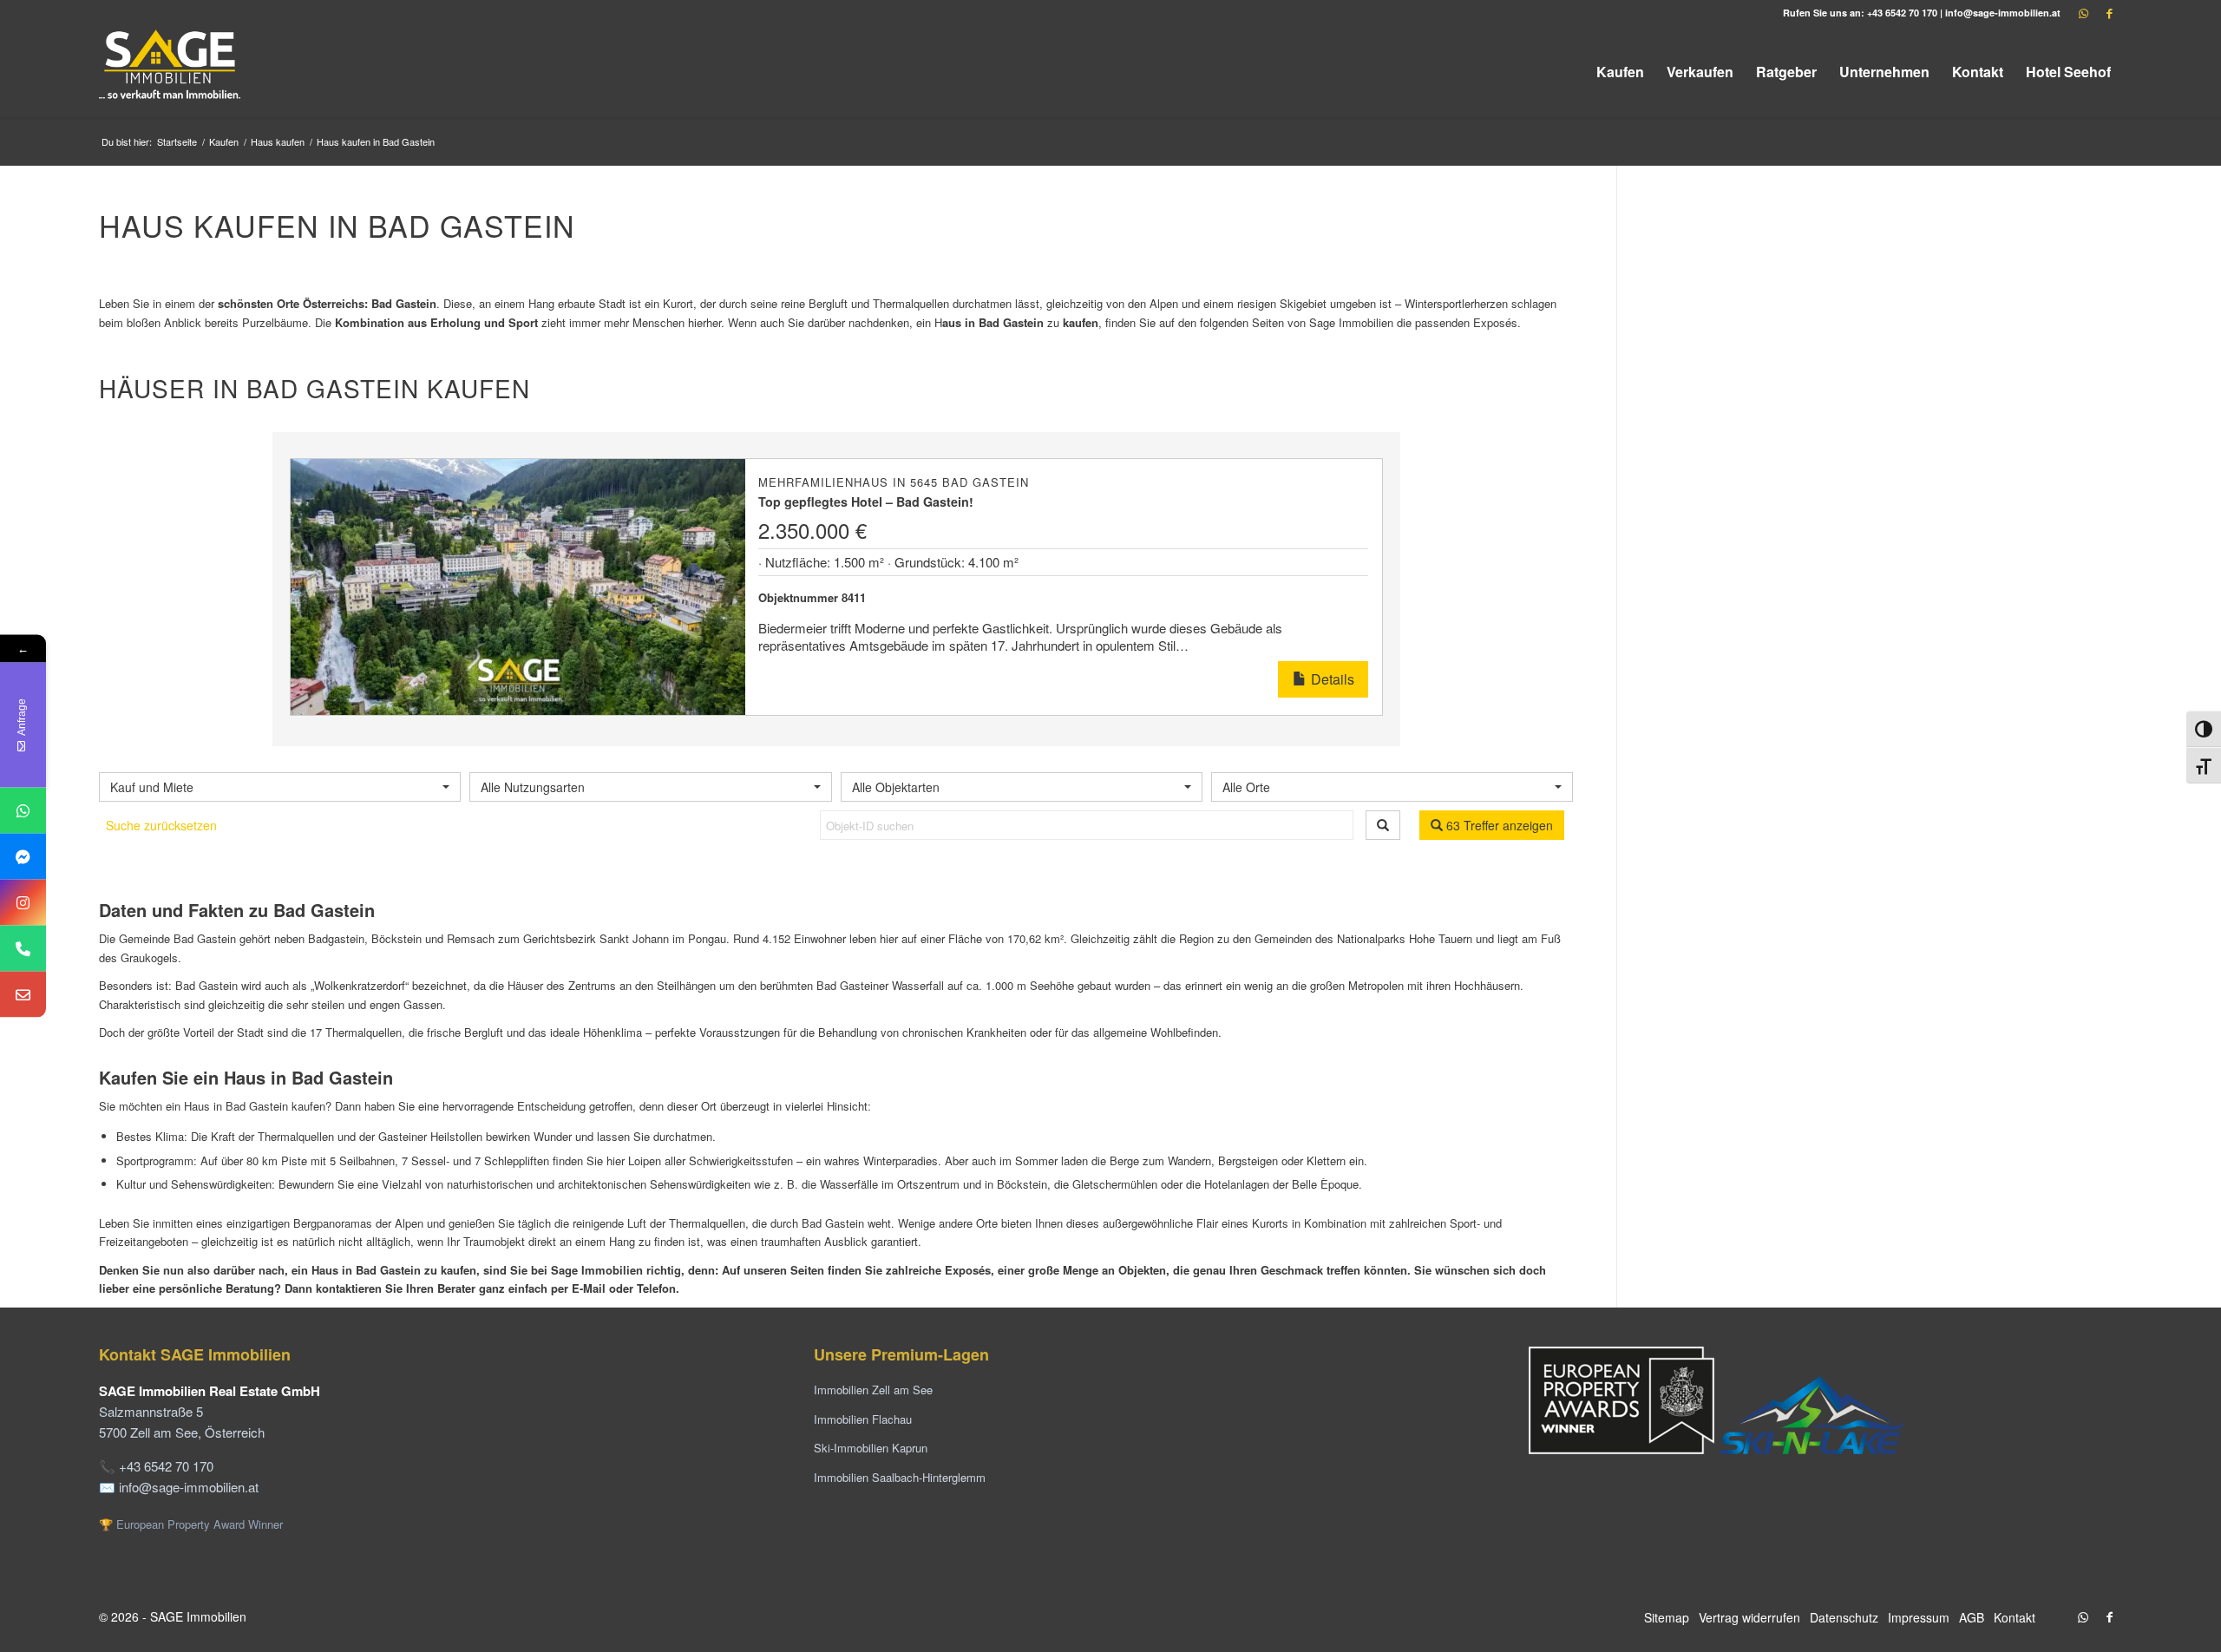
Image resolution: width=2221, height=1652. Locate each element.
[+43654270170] (23, 811)
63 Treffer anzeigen (1498, 825)
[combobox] (280, 787)
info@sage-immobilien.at (2003, 13)
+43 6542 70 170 (1902, 13)
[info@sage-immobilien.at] (23, 995)
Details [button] (1331, 679)
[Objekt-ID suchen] (1383, 825)
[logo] (171, 72)
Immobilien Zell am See (873, 1390)
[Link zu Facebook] (2109, 13)
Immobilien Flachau (863, 1419)
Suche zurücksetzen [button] (161, 825)
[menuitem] (1620, 72)
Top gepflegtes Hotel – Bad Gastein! (866, 501)
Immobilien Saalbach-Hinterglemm (900, 1477)
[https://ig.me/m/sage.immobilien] (23, 903)
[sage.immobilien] (23, 857)
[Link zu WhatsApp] (2083, 13)
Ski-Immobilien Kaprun (871, 1448)
